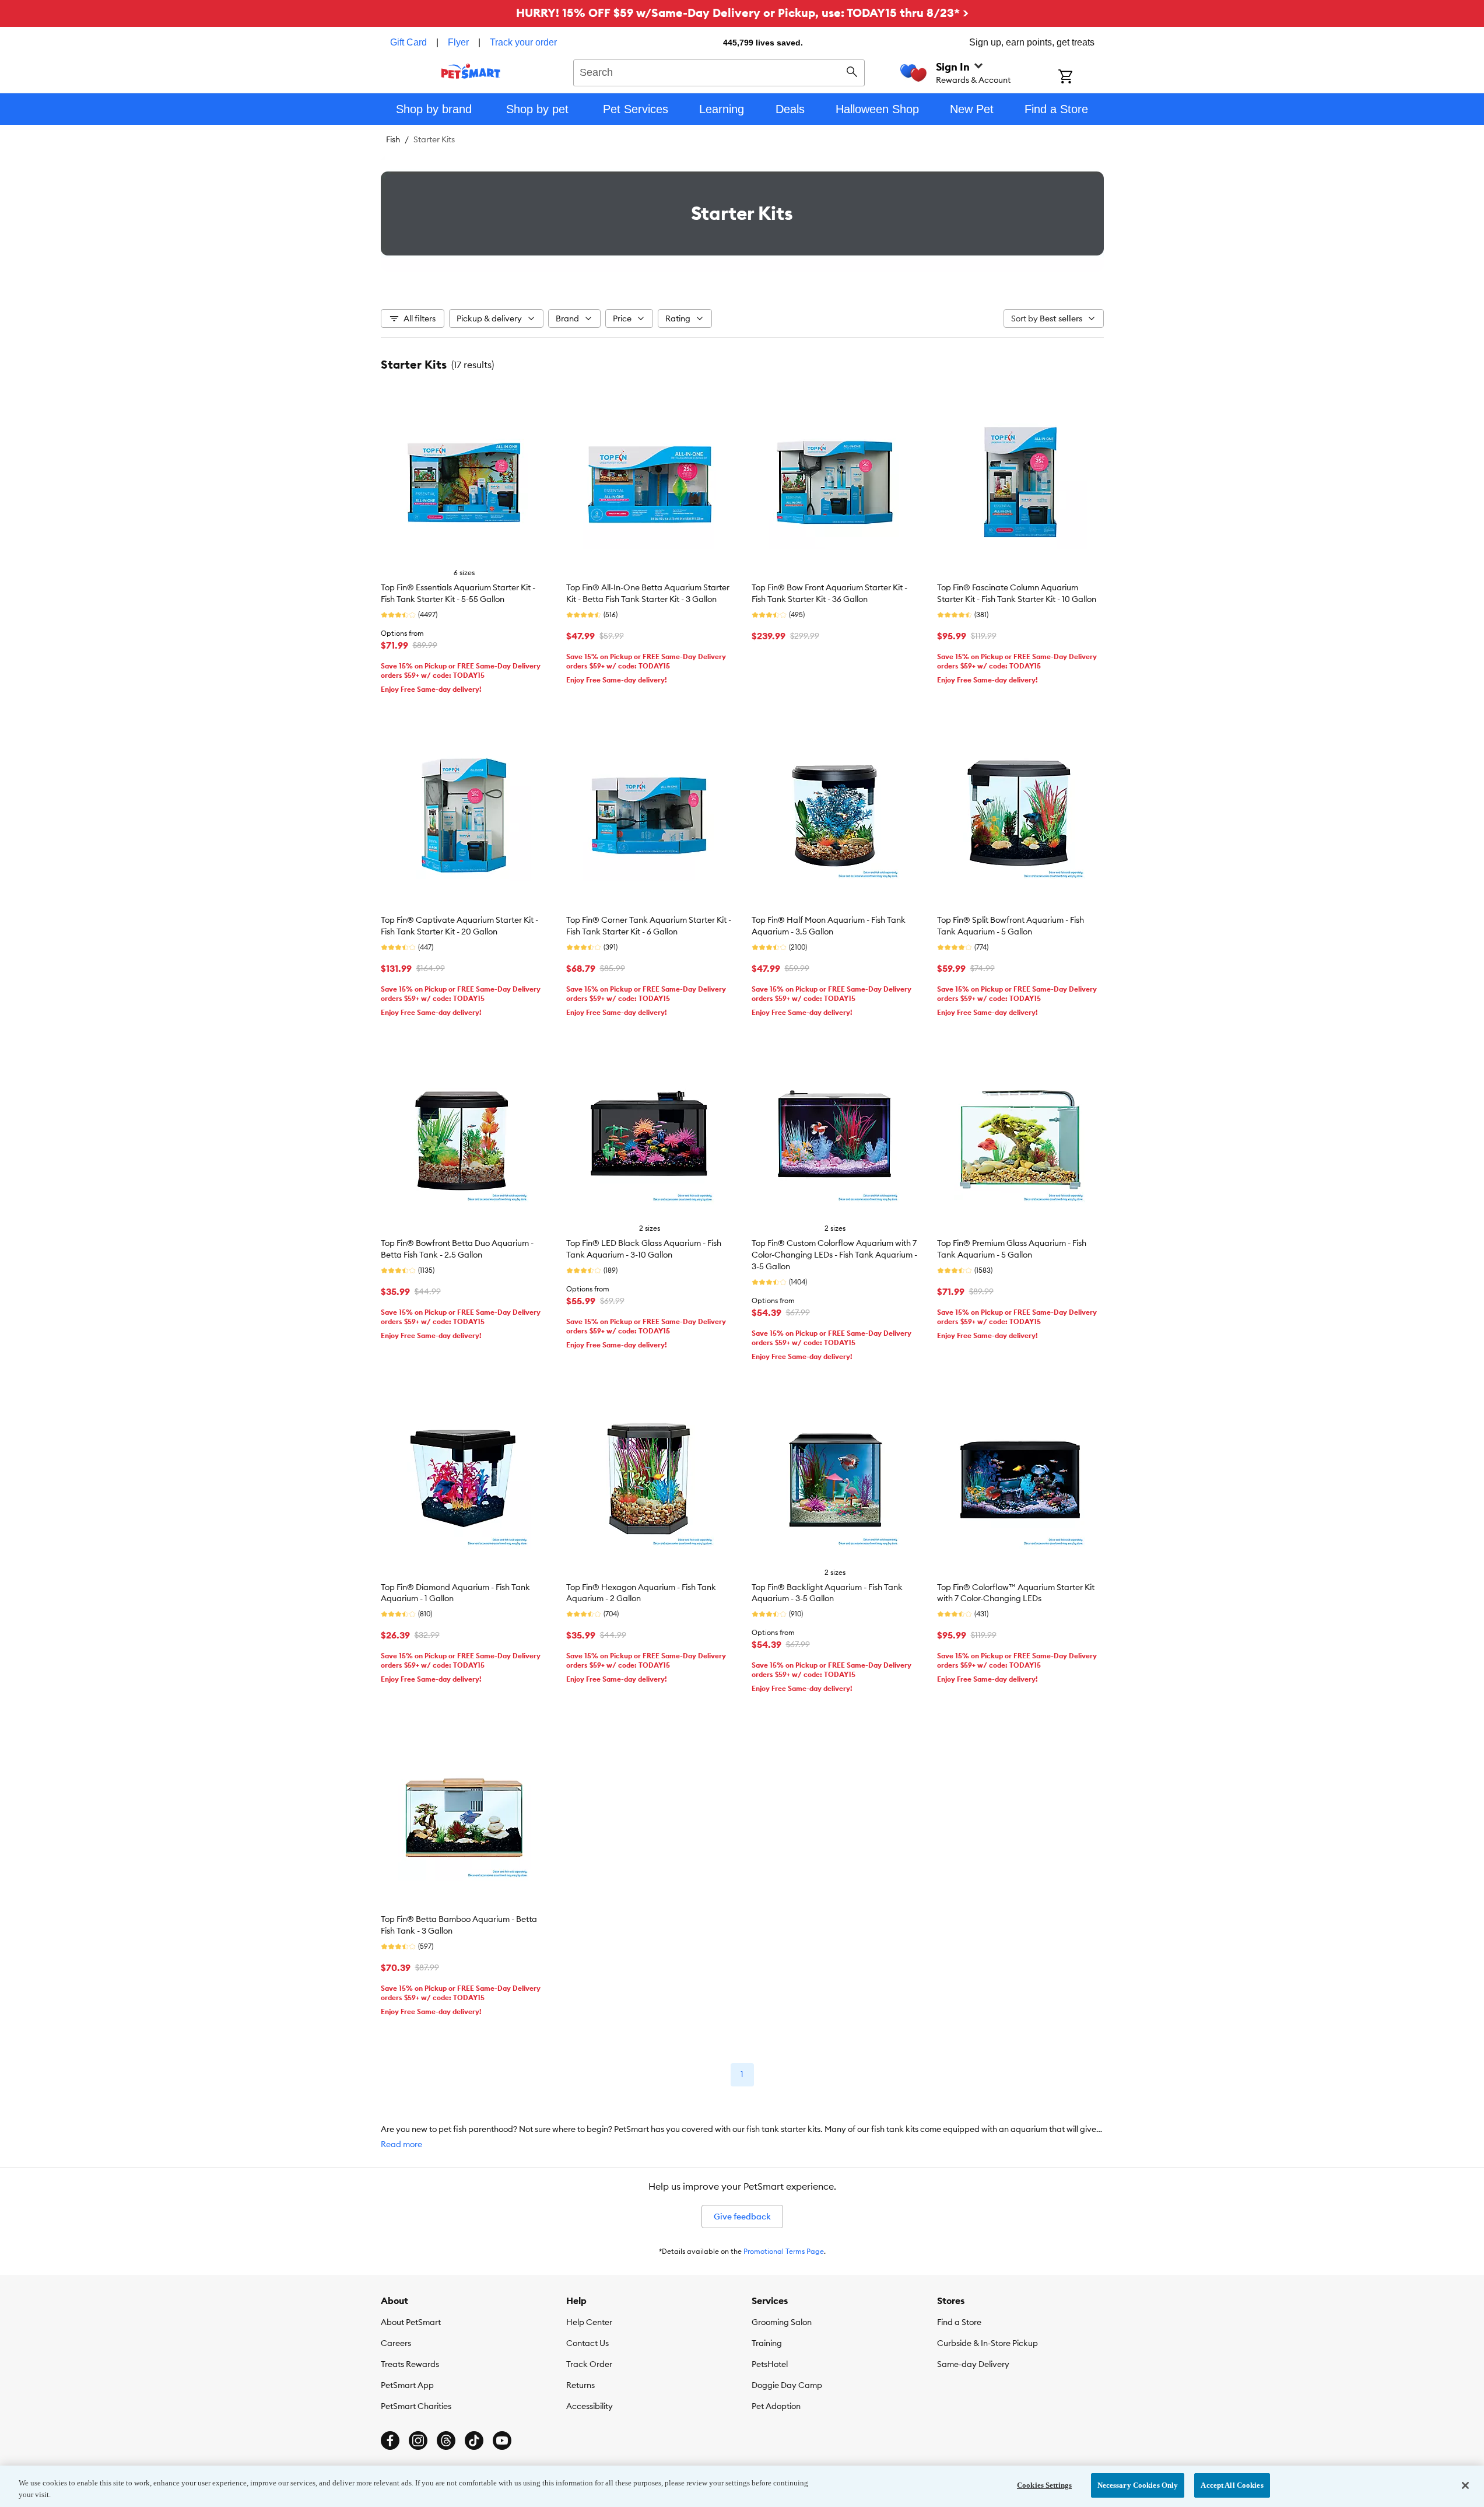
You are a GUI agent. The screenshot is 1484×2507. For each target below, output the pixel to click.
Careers (396, 2343)
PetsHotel (770, 2364)
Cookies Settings (1044, 2485)
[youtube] (502, 2441)
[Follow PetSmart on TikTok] (474, 2441)
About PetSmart (411, 2322)
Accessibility (590, 2406)
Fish (393, 139)
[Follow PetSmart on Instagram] (418, 2441)
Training (767, 2343)
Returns (580, 2385)
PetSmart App (407, 2385)
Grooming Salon (782, 2322)
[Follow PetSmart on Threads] (446, 2441)
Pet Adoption (776, 2406)
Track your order (523, 42)
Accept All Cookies (1232, 2485)
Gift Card (408, 42)
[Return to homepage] (471, 71)
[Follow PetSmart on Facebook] (390, 2441)
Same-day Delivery (973, 2364)
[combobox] (719, 71)
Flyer (458, 42)
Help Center (589, 2322)
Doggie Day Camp (787, 2385)
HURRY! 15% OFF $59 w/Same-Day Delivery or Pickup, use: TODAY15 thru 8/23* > (742, 13)
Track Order (589, 2364)
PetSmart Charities (416, 2406)
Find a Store (959, 2322)
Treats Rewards (410, 2364)
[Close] (1465, 2485)
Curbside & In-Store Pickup (987, 2343)
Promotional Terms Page (784, 2251)
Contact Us (587, 2343)
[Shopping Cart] (1081, 78)
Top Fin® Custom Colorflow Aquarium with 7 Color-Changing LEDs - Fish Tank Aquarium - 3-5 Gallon (834, 1255)
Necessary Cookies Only (1138, 2485)
